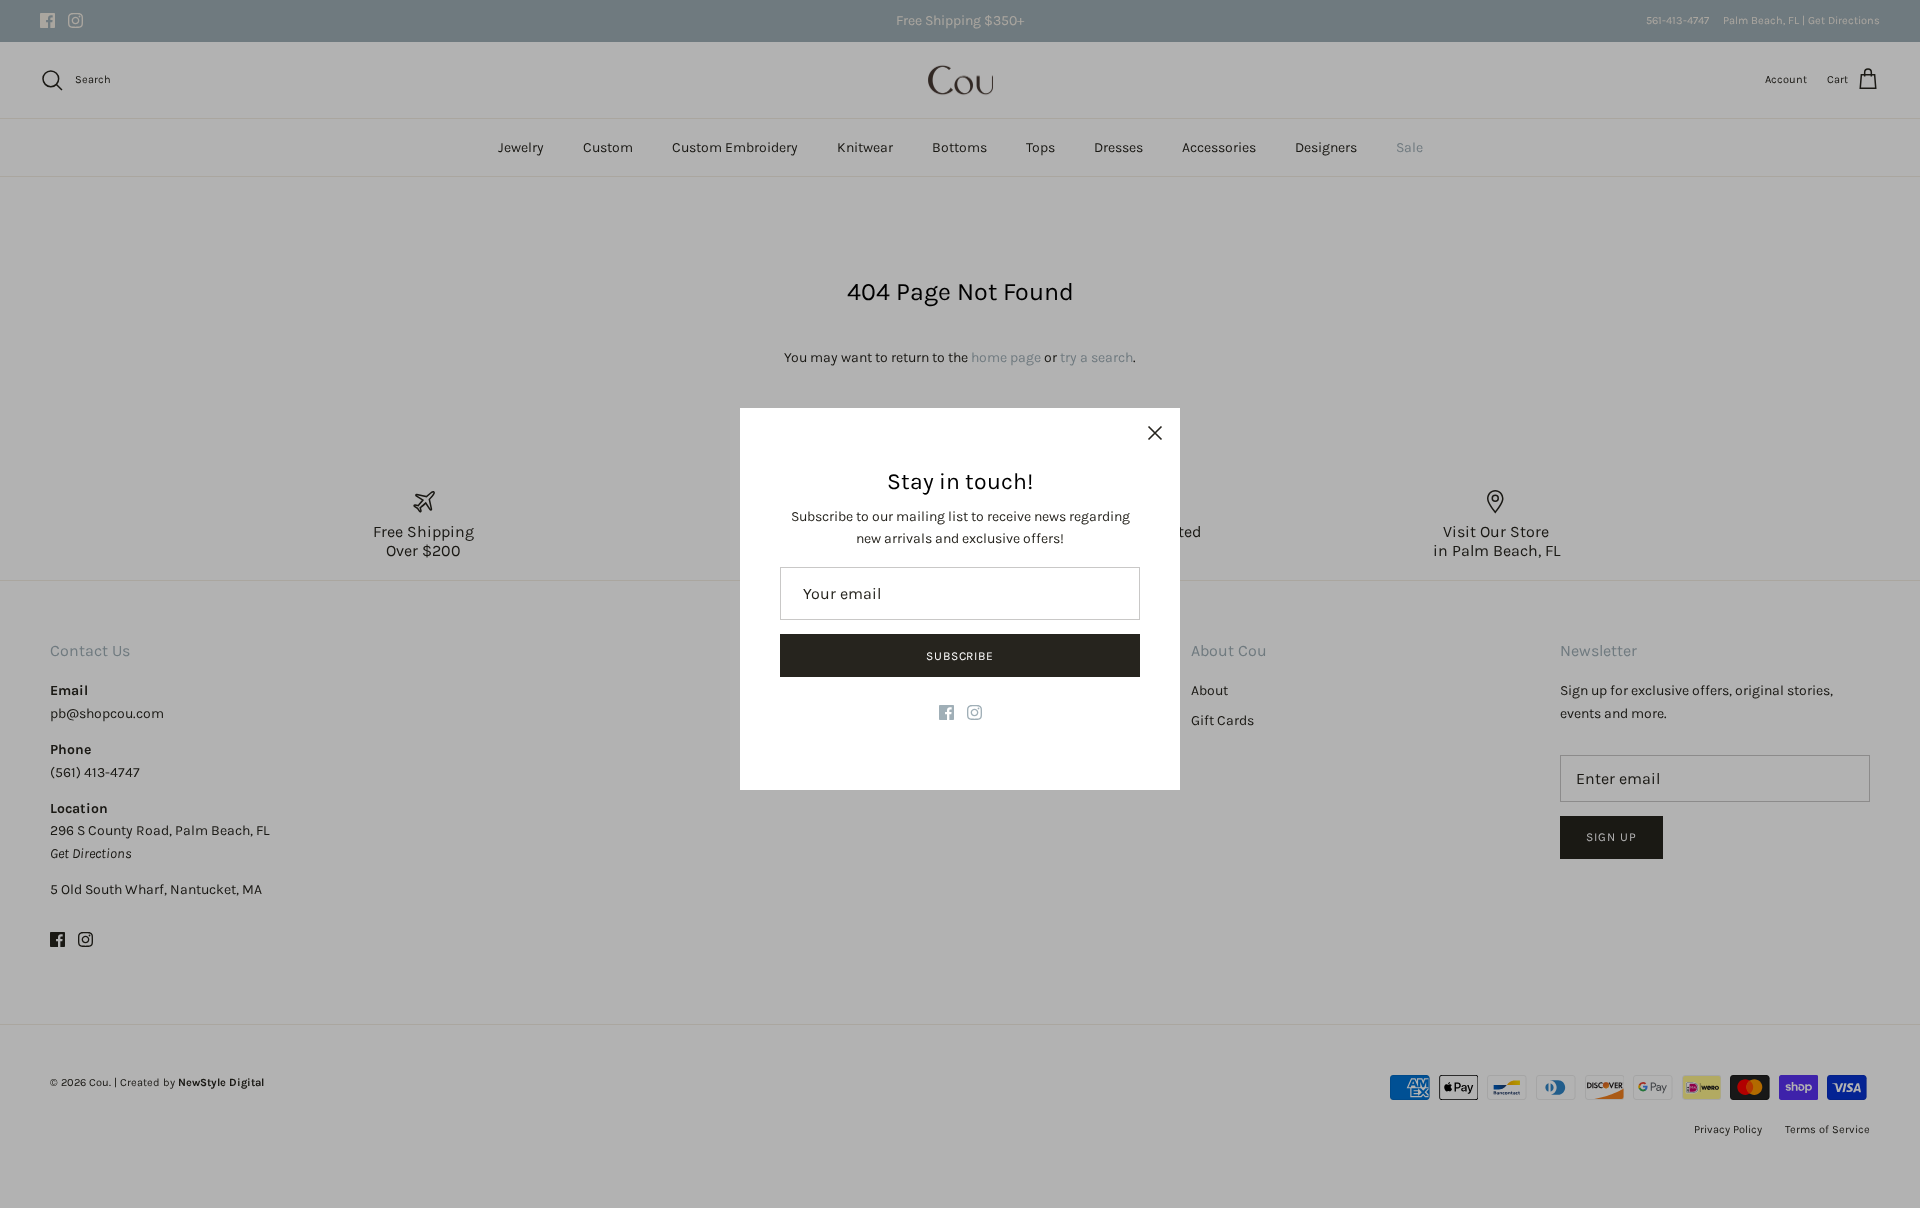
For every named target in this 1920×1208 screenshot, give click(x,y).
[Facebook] (946, 712)
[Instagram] (974, 712)
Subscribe (960, 656)
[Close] (1155, 433)
